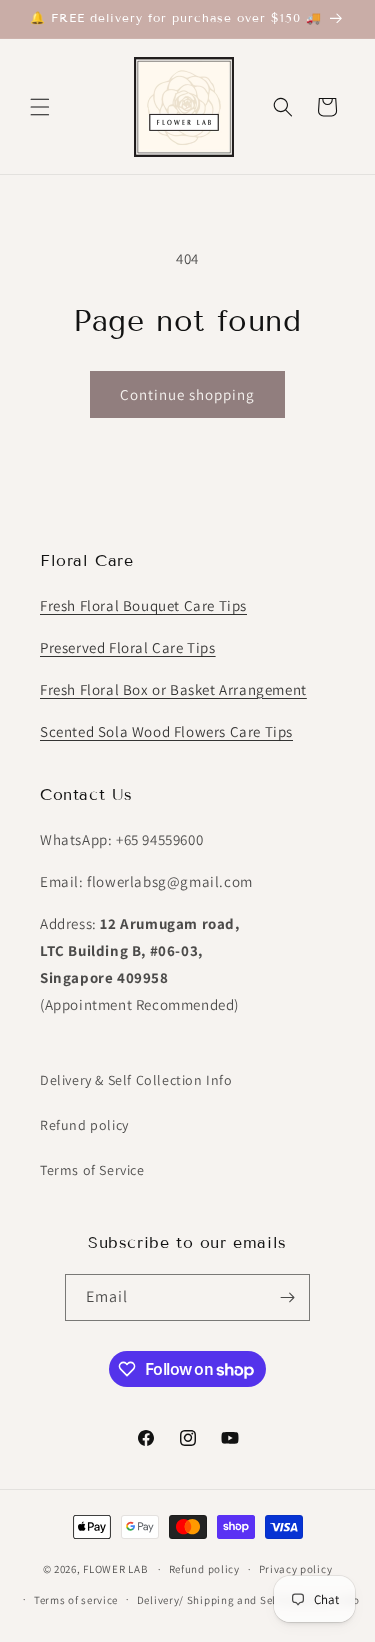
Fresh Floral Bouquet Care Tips (143, 605)
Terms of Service (92, 1170)
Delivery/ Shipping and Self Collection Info (248, 1600)
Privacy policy (296, 1569)
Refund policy (84, 1125)
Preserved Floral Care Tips (128, 647)
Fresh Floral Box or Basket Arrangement (173, 689)
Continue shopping (187, 394)
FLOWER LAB (115, 1569)
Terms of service (76, 1600)
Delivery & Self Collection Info (136, 1080)
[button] (40, 107)
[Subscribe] (287, 1297)
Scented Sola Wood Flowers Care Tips (166, 731)
